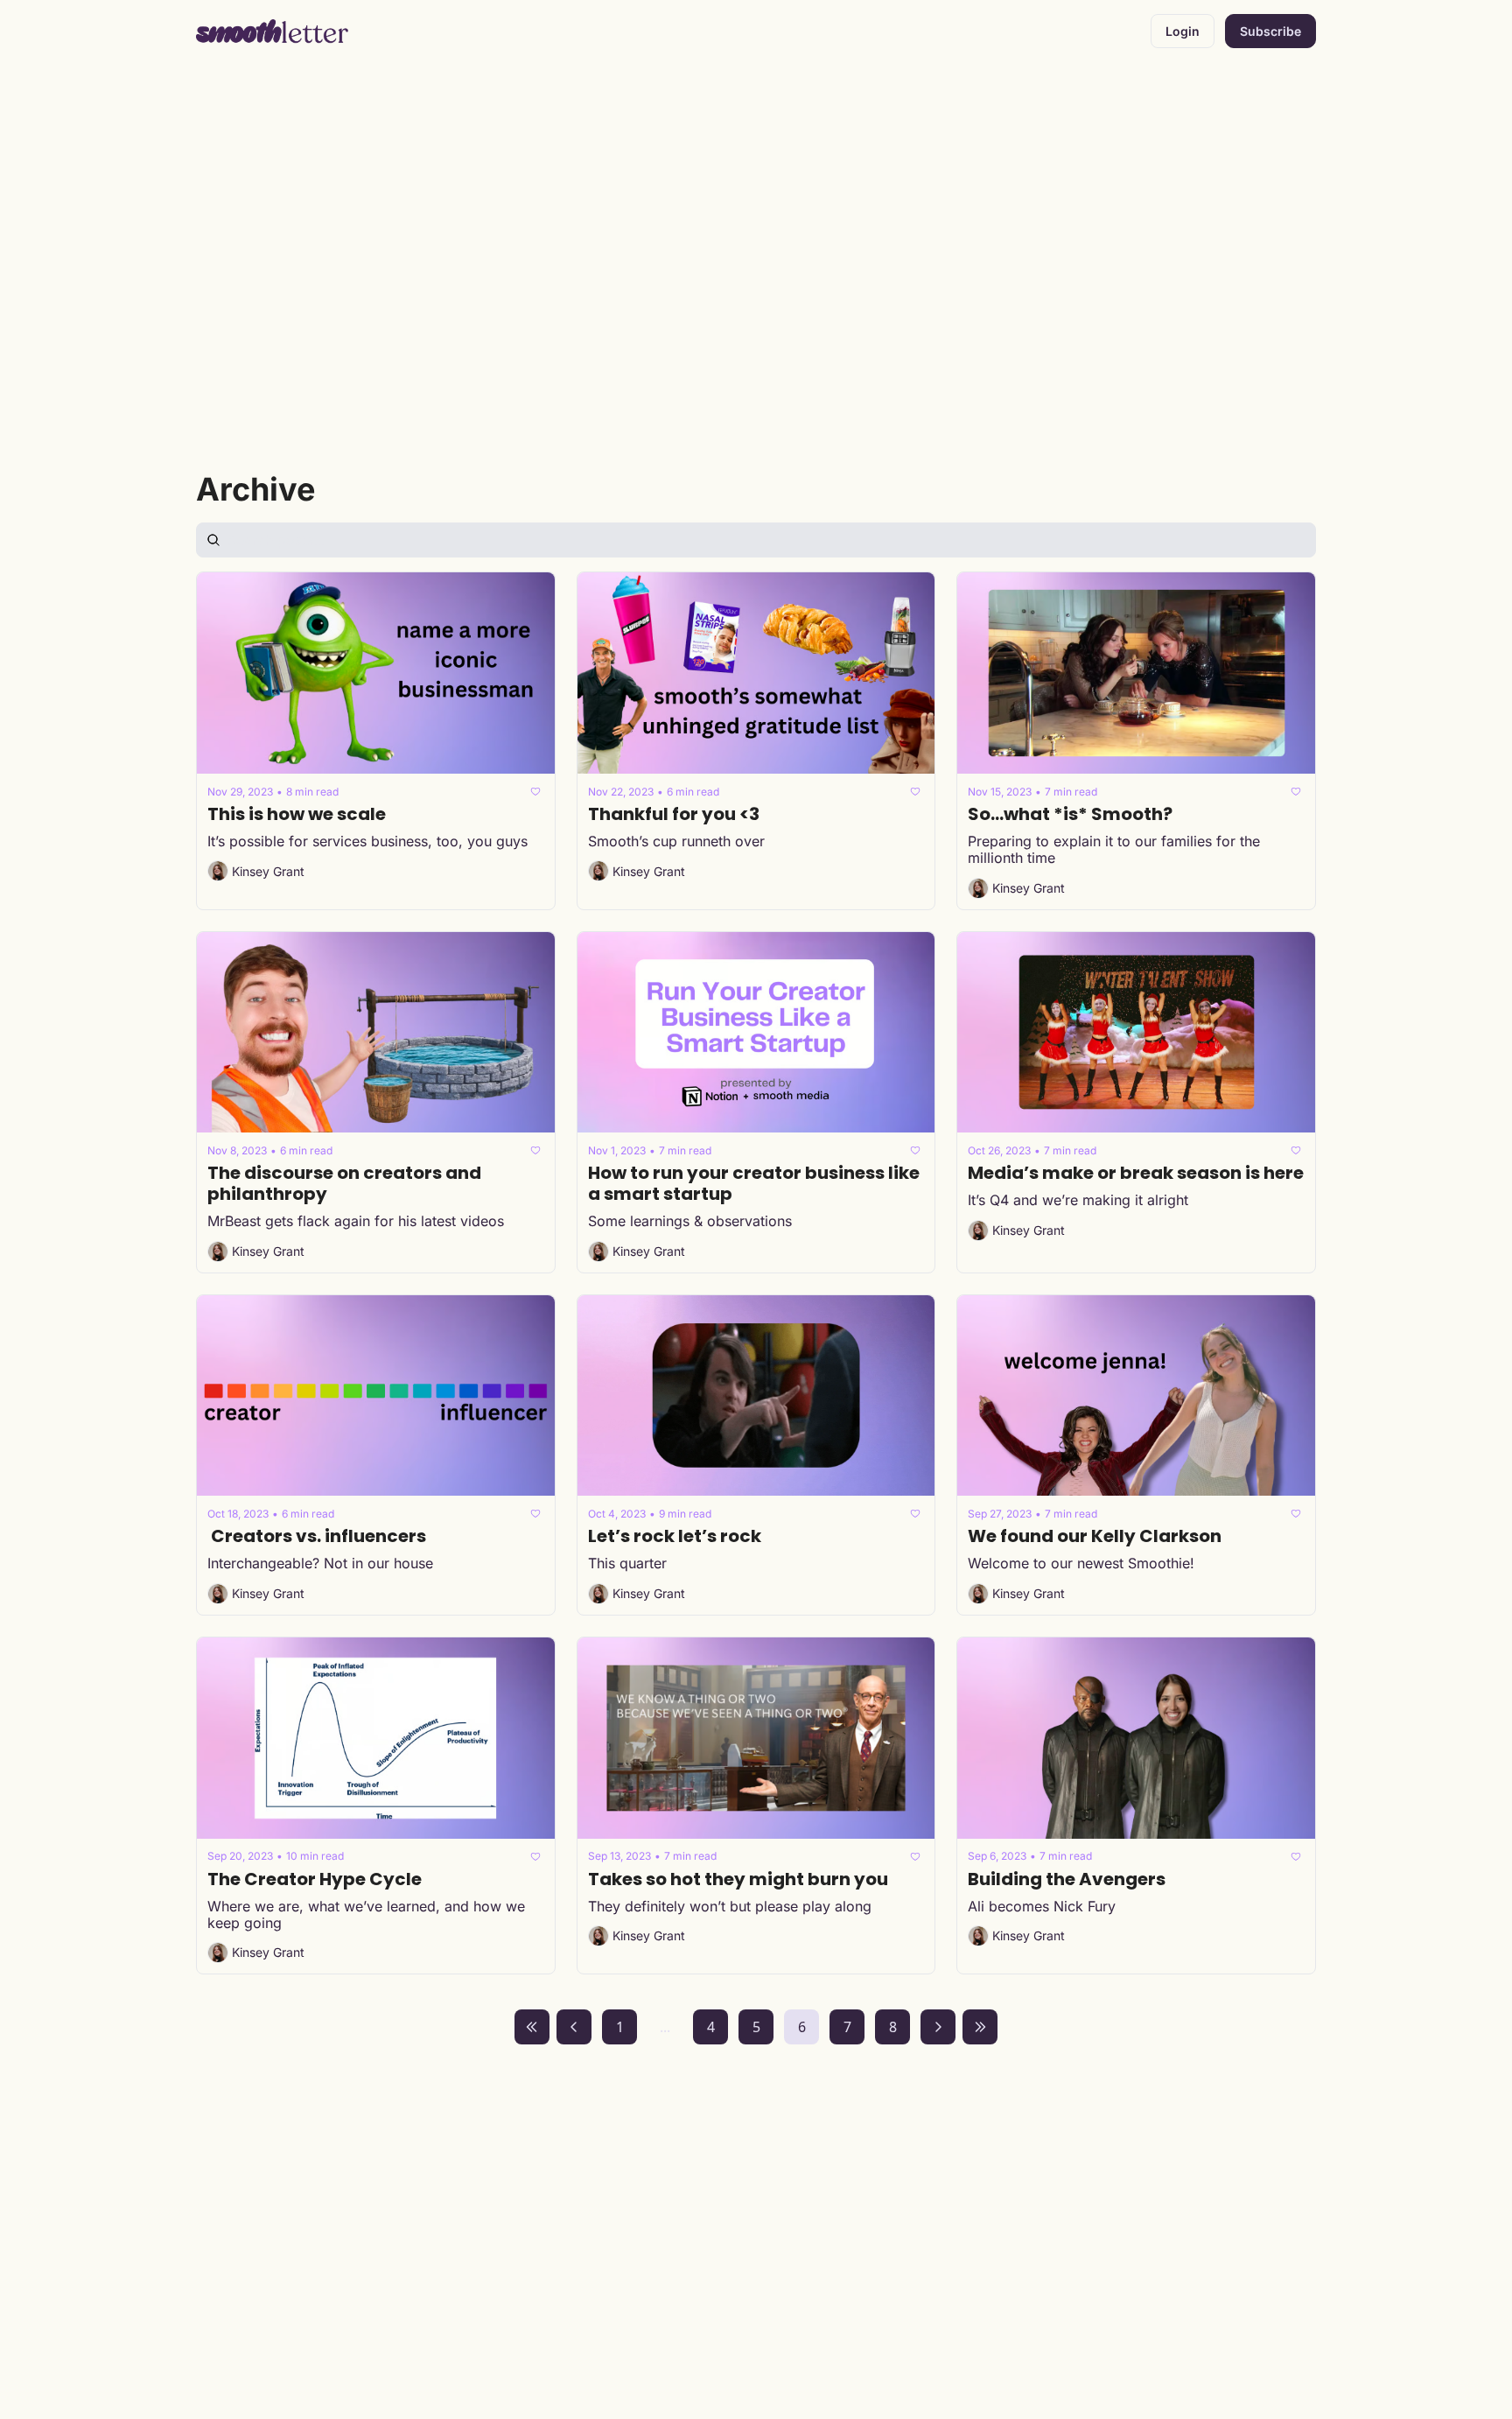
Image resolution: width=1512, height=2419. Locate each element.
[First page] (532, 2027)
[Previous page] (574, 2027)
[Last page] (980, 2027)
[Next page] (938, 2027)
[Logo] (273, 32)
